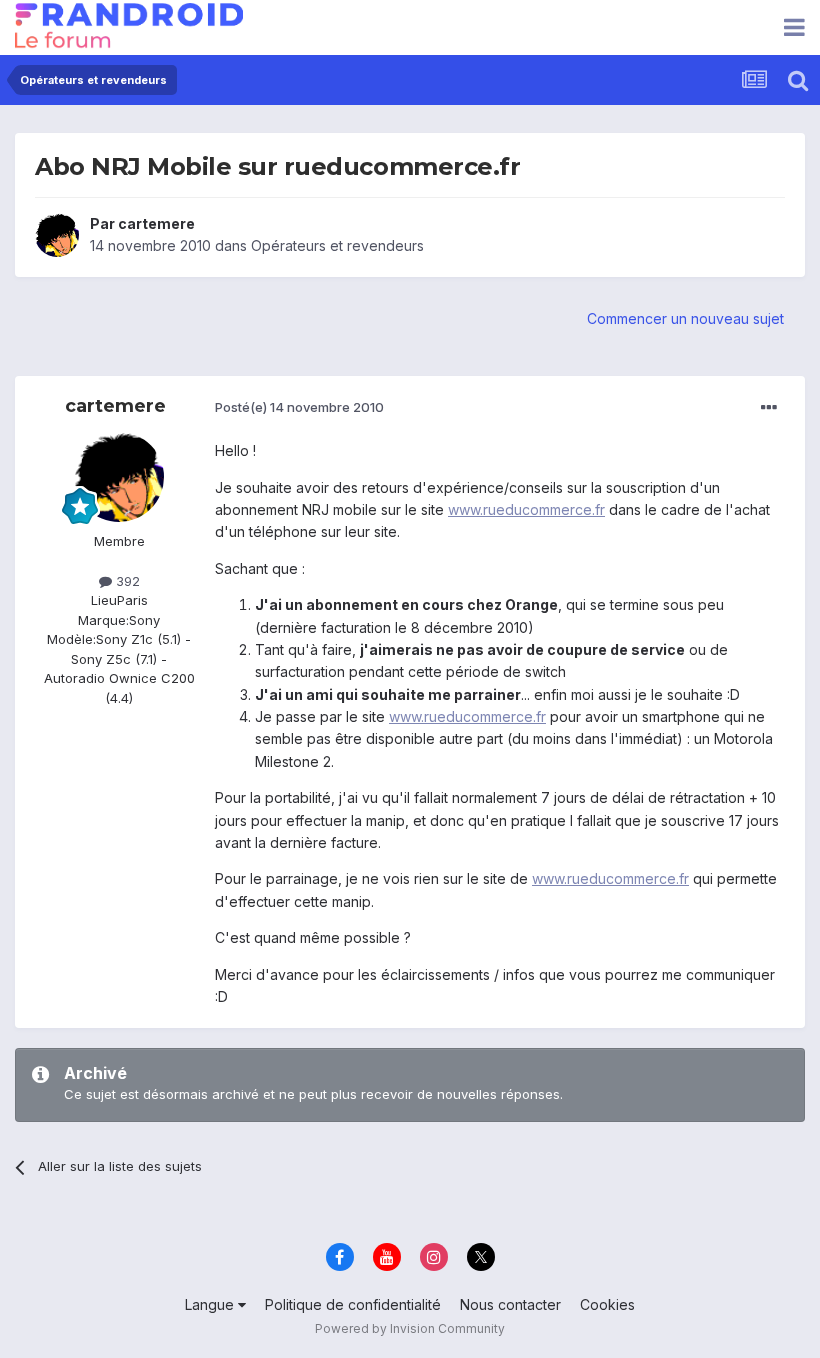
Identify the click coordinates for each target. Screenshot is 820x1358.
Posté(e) (299, 407)
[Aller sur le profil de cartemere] (57, 235)
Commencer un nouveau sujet (685, 318)
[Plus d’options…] (769, 408)
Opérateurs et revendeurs (337, 245)
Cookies (607, 1304)
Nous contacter (510, 1304)
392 (126, 581)
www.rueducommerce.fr (526, 509)
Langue (211, 1304)
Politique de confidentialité (353, 1304)
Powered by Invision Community (410, 1328)
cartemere (156, 223)
